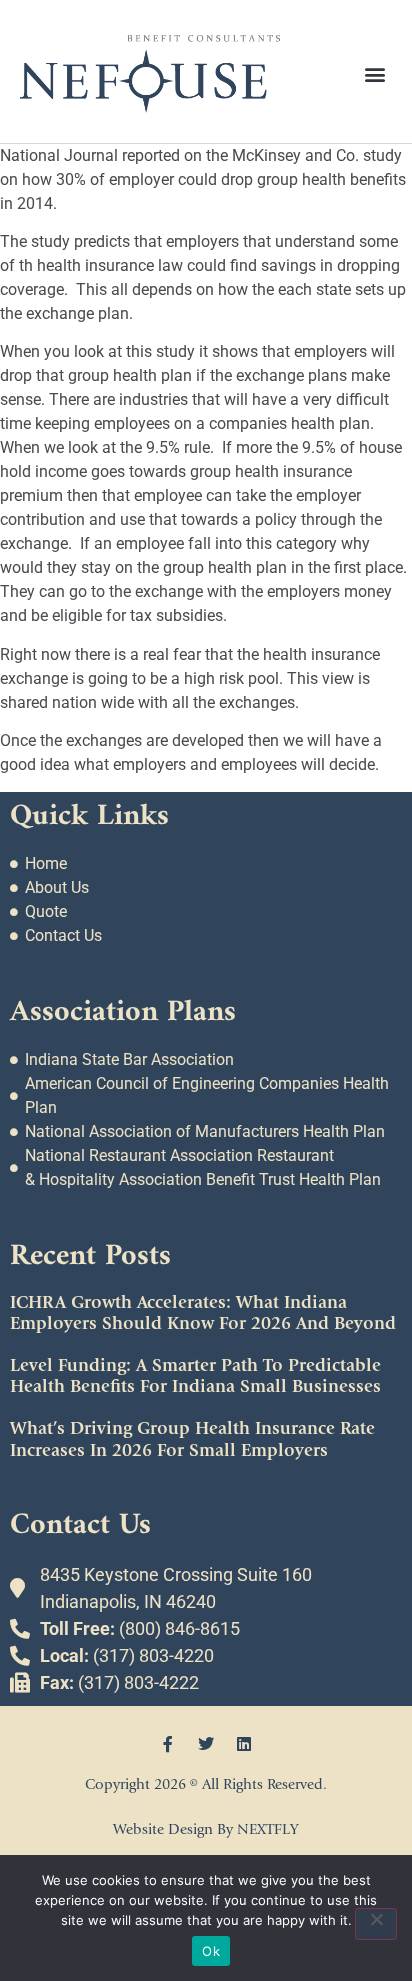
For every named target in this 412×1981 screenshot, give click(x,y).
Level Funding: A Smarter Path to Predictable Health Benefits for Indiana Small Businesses (195, 1376)
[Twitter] (206, 1744)
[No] (376, 1924)
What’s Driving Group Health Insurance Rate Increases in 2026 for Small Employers (192, 1439)
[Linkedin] (244, 1744)
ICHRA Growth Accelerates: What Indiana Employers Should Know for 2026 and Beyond (203, 1313)
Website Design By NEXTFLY (206, 1829)
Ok (211, 1951)
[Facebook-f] (168, 1744)
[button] (375, 73)
